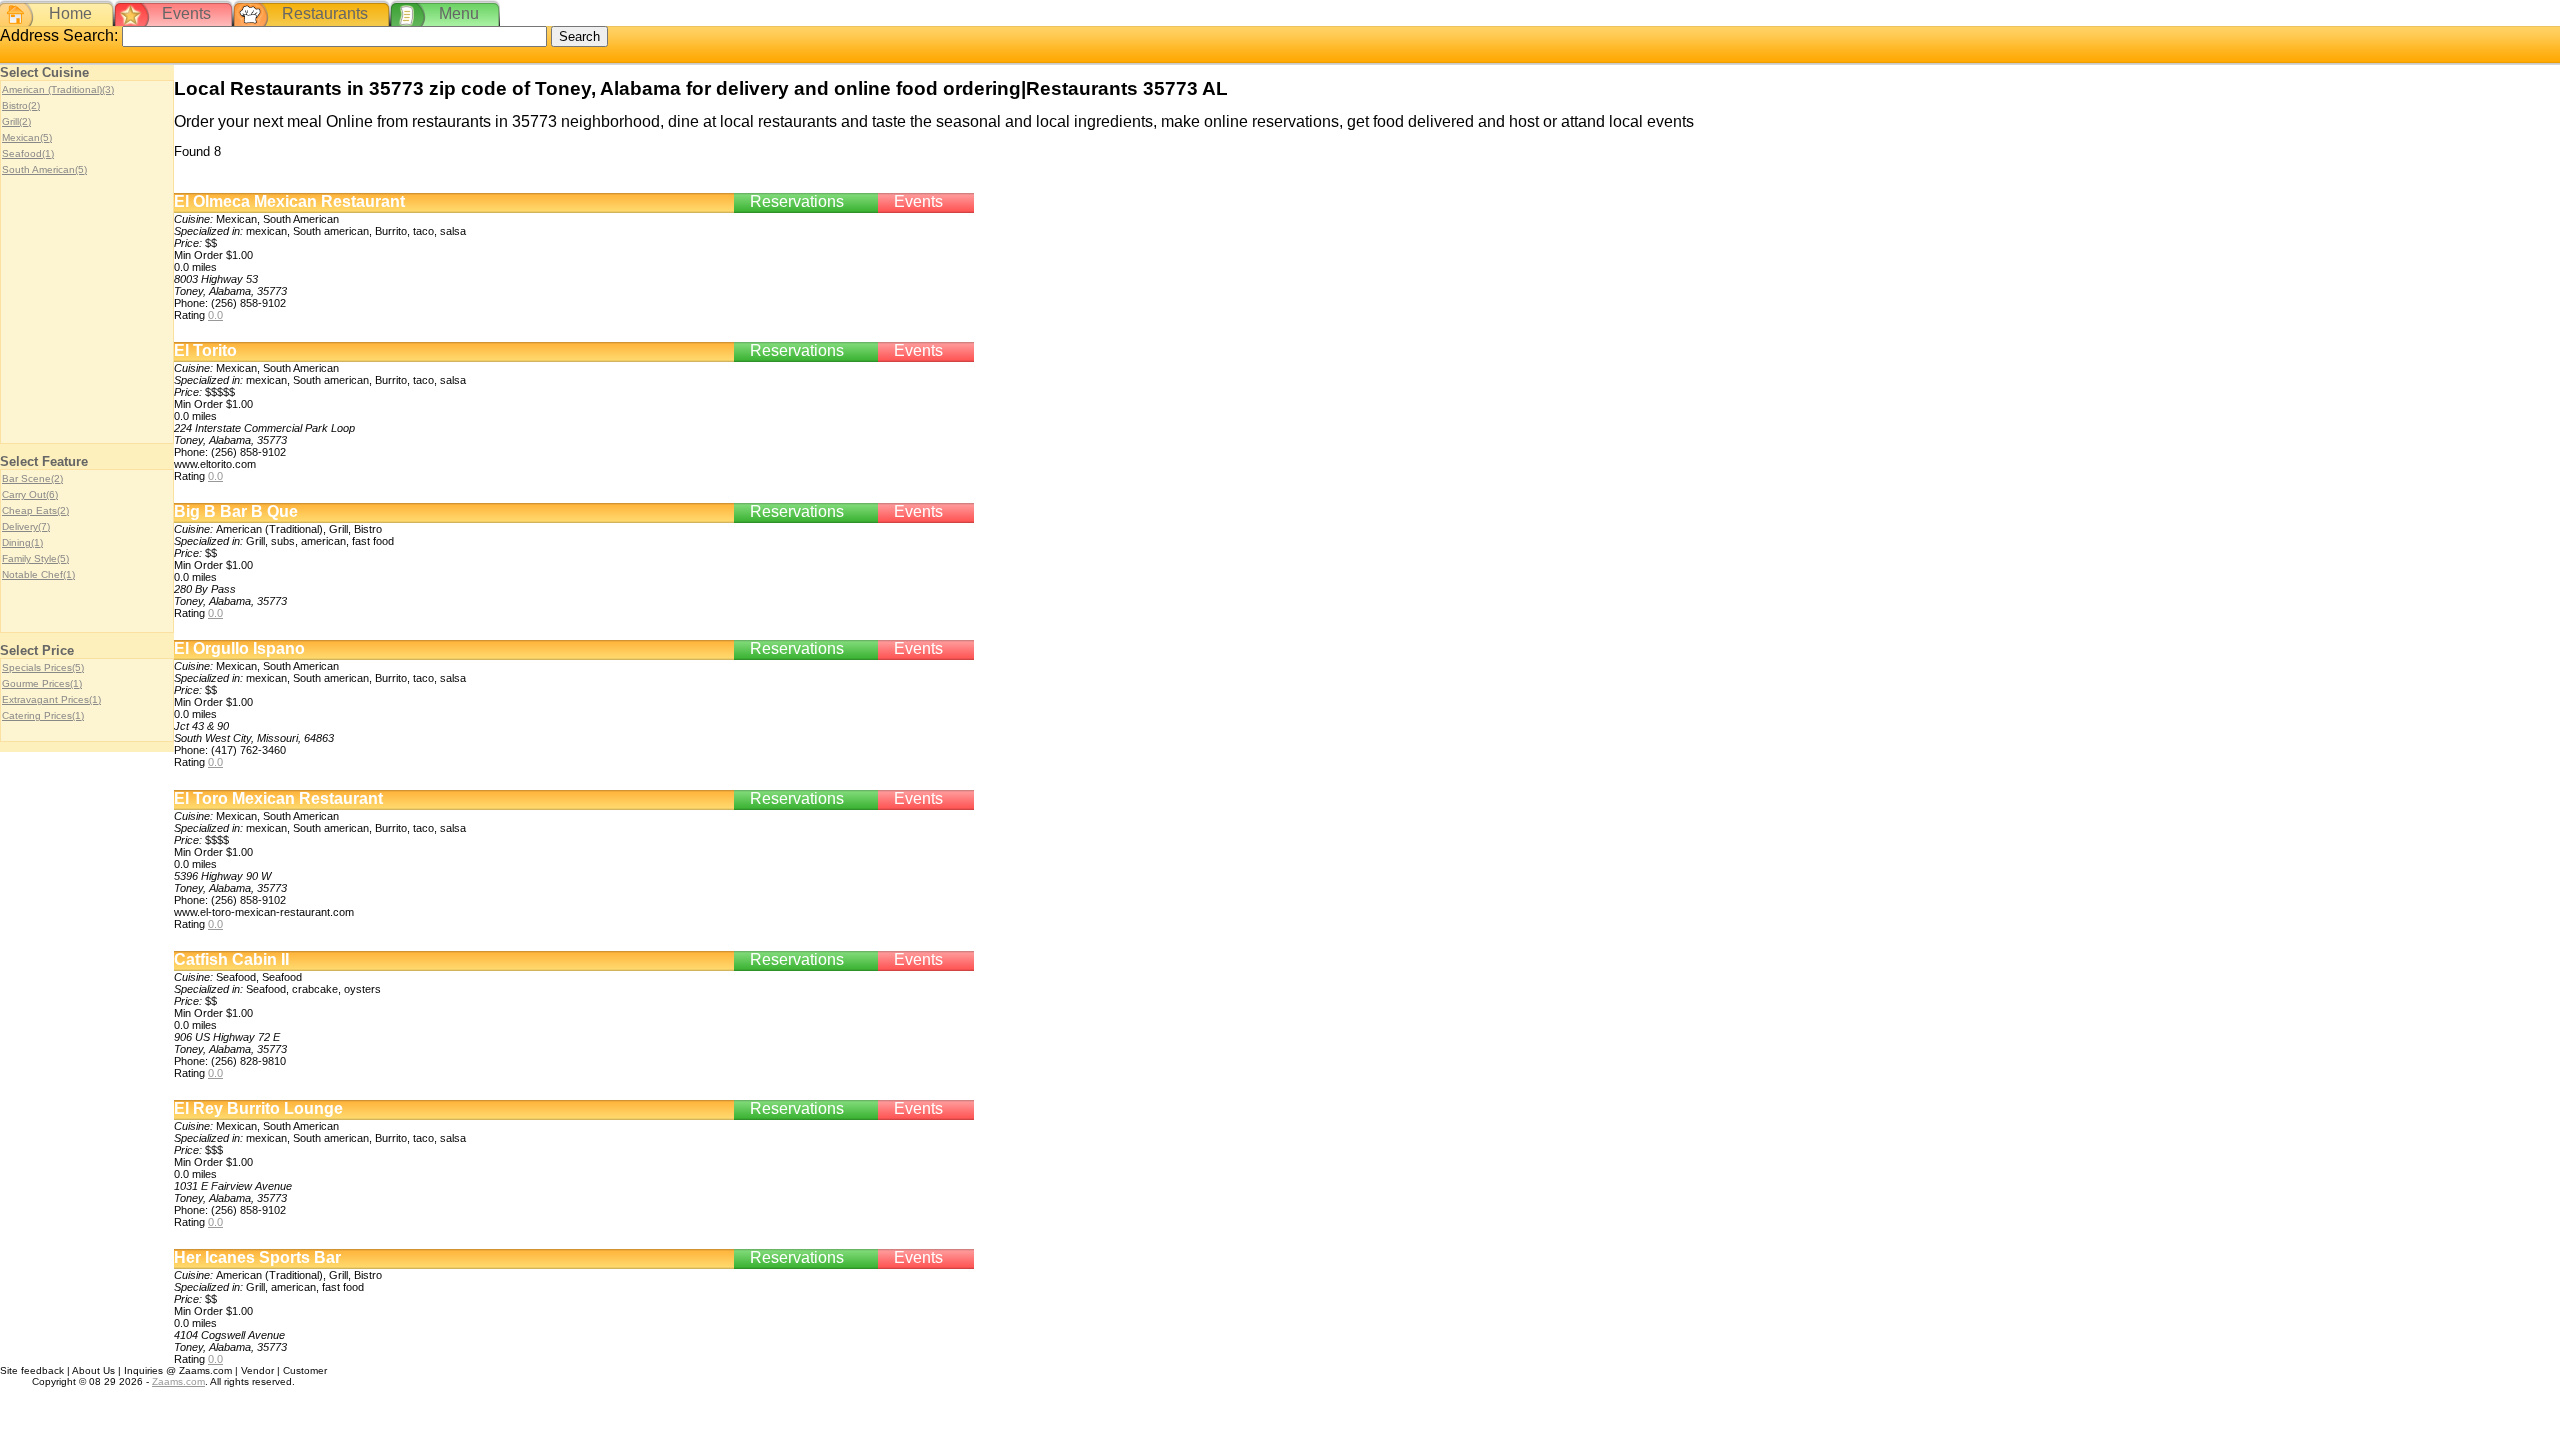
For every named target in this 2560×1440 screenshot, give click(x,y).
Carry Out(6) (30, 494)
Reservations (797, 201)
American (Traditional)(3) (58, 89)
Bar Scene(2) (32, 478)
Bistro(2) (21, 105)
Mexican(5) (27, 137)
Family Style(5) (35, 558)
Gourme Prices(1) (42, 683)
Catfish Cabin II (231, 959)
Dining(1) (22, 542)
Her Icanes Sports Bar (257, 1257)
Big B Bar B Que (236, 511)
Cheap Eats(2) (35, 510)
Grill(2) (16, 121)
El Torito (205, 350)
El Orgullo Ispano (239, 648)
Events (186, 13)
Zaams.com (178, 1381)
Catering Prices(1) (43, 715)
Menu (459, 13)
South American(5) (44, 169)
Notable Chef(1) (38, 574)
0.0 (215, 315)
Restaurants (325, 13)
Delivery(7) (26, 526)
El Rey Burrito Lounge (258, 1108)
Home (70, 13)
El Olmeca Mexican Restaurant (289, 201)
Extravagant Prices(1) (51, 699)
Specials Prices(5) (43, 667)
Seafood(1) (28, 153)
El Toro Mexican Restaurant (278, 798)
